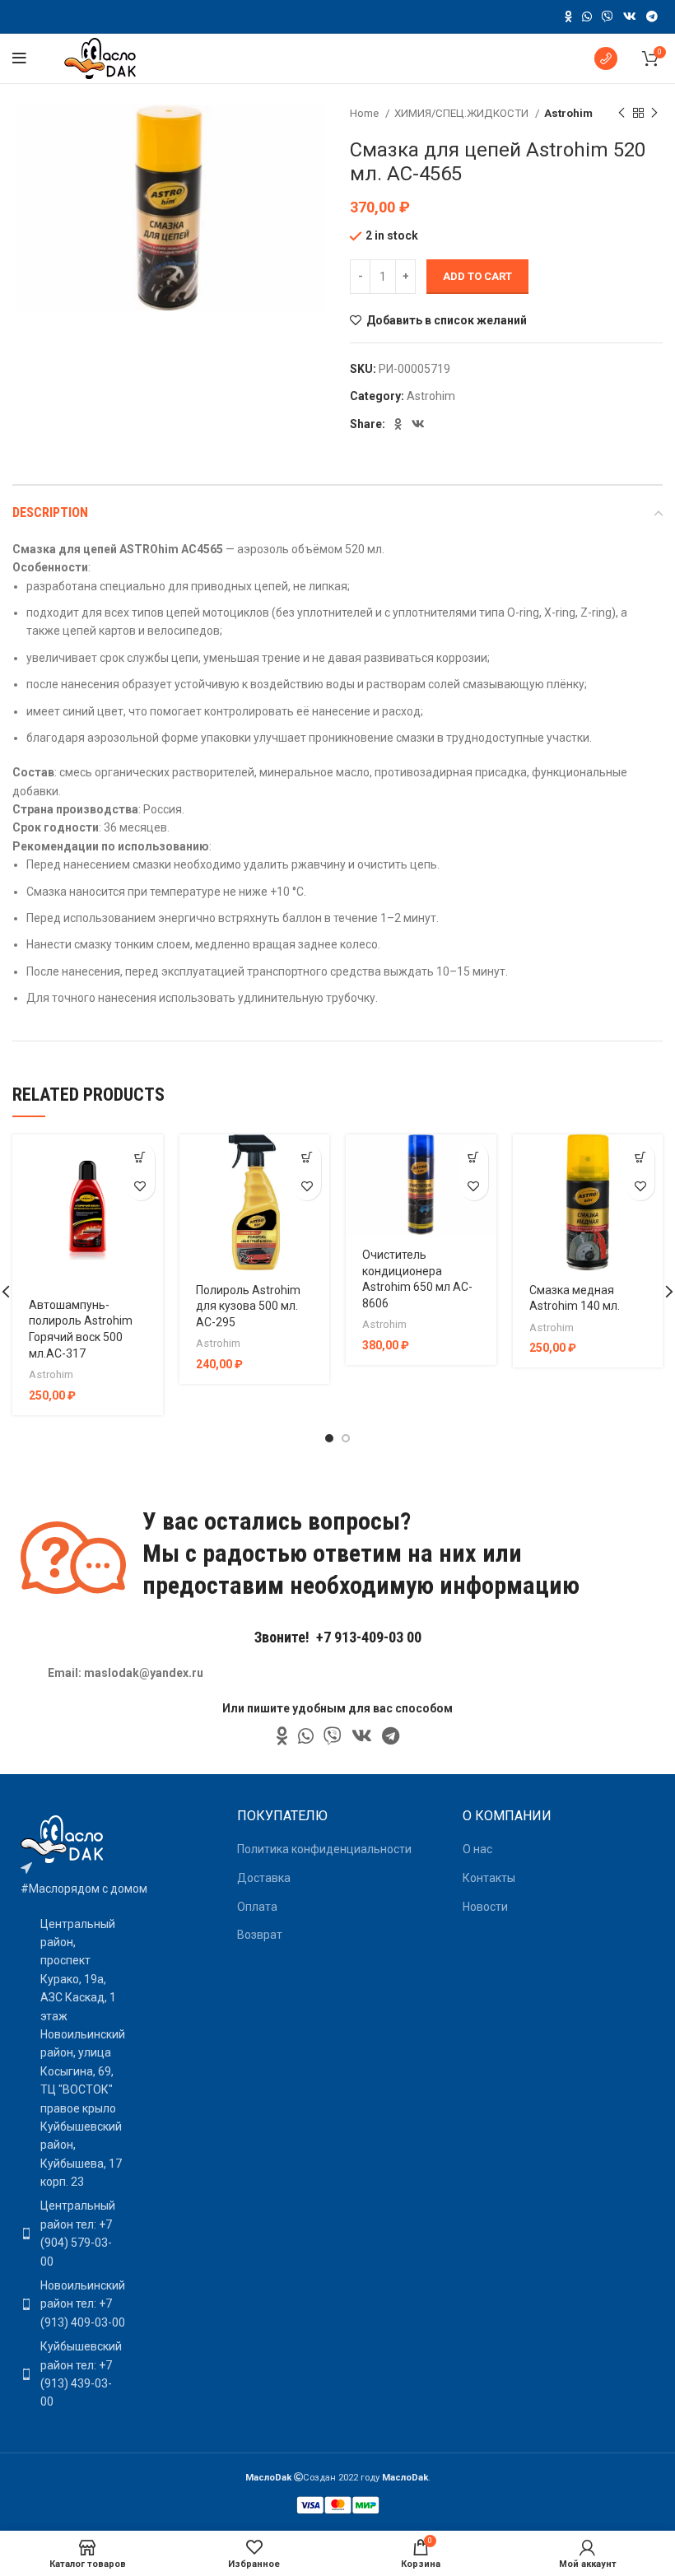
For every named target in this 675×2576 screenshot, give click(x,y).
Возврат (260, 1935)
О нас (477, 1849)
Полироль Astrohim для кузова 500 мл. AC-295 (248, 1306)
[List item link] (69, 2234)
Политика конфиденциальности (324, 1849)
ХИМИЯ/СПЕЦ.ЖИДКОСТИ (463, 113)
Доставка (264, 1878)
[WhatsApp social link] (587, 16)
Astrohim (568, 113)
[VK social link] (630, 16)
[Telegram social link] (652, 16)
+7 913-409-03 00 (369, 1637)
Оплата (257, 1907)
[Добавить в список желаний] (140, 1186)
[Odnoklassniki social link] (568, 16)
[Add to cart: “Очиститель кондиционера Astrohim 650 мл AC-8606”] (474, 1157)
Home (365, 113)
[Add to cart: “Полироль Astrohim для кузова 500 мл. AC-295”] (307, 1157)
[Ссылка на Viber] (607, 16)
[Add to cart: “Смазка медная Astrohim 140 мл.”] (640, 1157)
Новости (485, 1907)
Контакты (489, 1878)
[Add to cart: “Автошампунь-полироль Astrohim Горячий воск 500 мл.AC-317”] (140, 1157)
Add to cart (477, 276)
